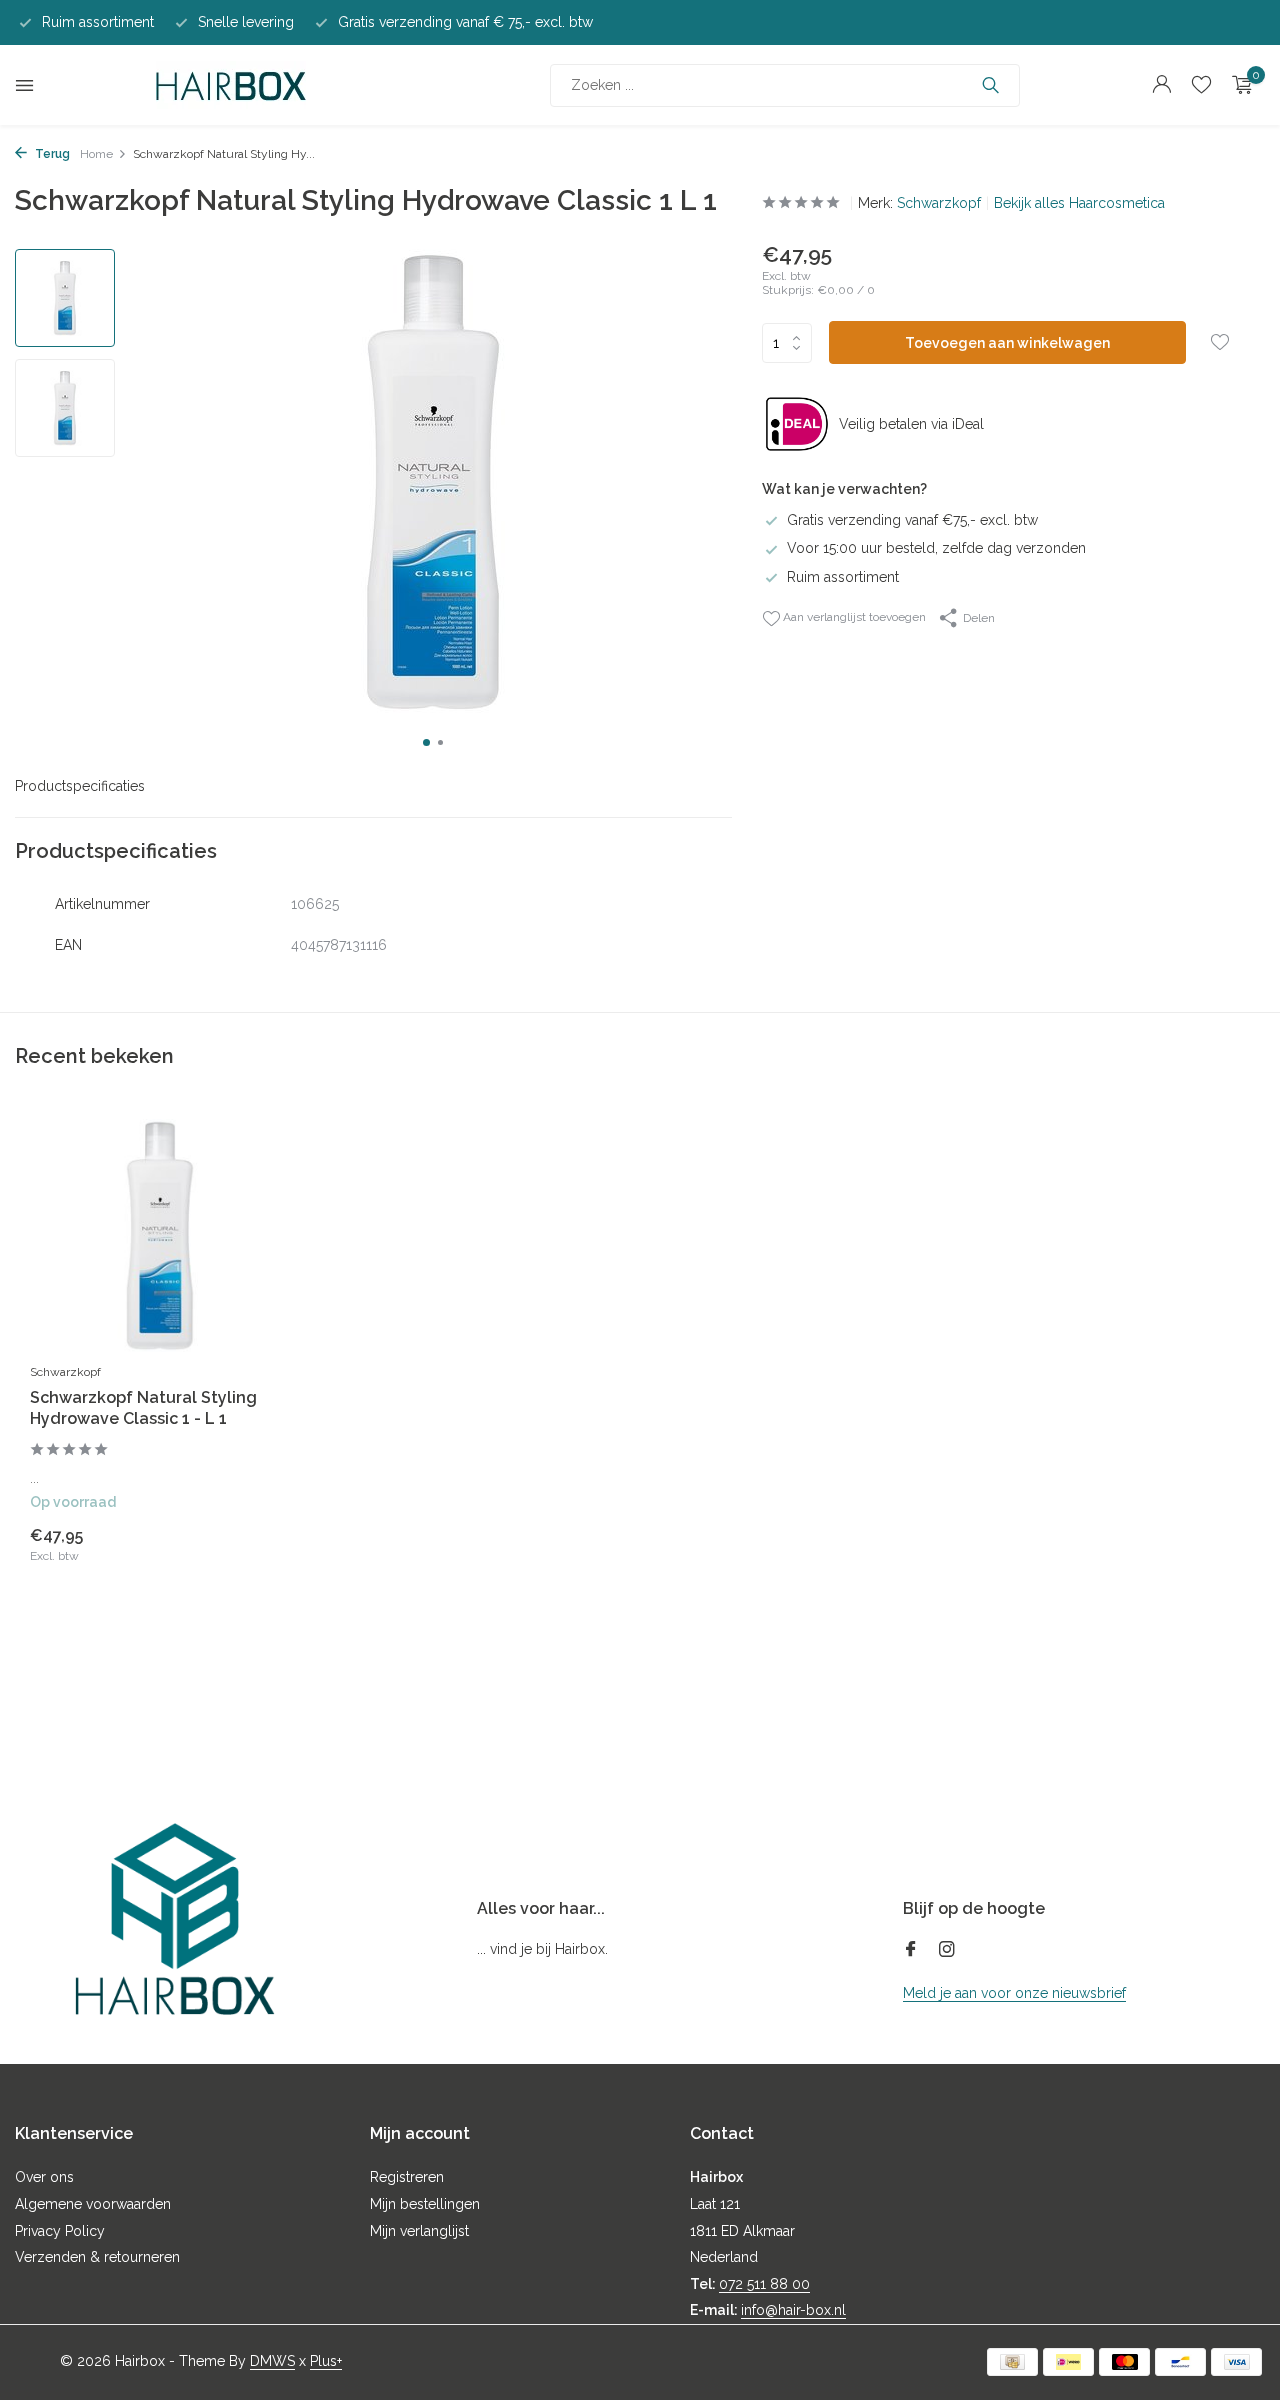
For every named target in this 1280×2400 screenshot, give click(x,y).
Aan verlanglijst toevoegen (853, 617)
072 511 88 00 (764, 2284)
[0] (1237, 85)
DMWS (272, 2361)
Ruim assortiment (843, 577)
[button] (426, 742)
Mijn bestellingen (425, 2204)
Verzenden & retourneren (97, 2257)
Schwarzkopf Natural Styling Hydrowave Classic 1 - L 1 (143, 1408)
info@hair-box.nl (793, 2310)
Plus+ (326, 2361)
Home (96, 154)
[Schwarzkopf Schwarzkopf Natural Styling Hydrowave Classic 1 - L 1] (160, 1235)
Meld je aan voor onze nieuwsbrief (1014, 1993)
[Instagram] (947, 1951)
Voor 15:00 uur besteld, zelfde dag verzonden (936, 548)
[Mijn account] (1161, 85)
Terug (51, 154)
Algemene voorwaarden (93, 2204)
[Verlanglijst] (1201, 85)
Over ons (44, 2177)
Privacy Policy (60, 2231)
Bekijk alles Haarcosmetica (1079, 203)
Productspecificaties (80, 786)
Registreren (407, 2177)
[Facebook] (911, 1951)
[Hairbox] (231, 85)
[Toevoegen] (255, 1543)
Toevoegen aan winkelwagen (1007, 343)
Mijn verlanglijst (419, 2231)
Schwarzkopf (939, 203)
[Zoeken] (990, 85)
